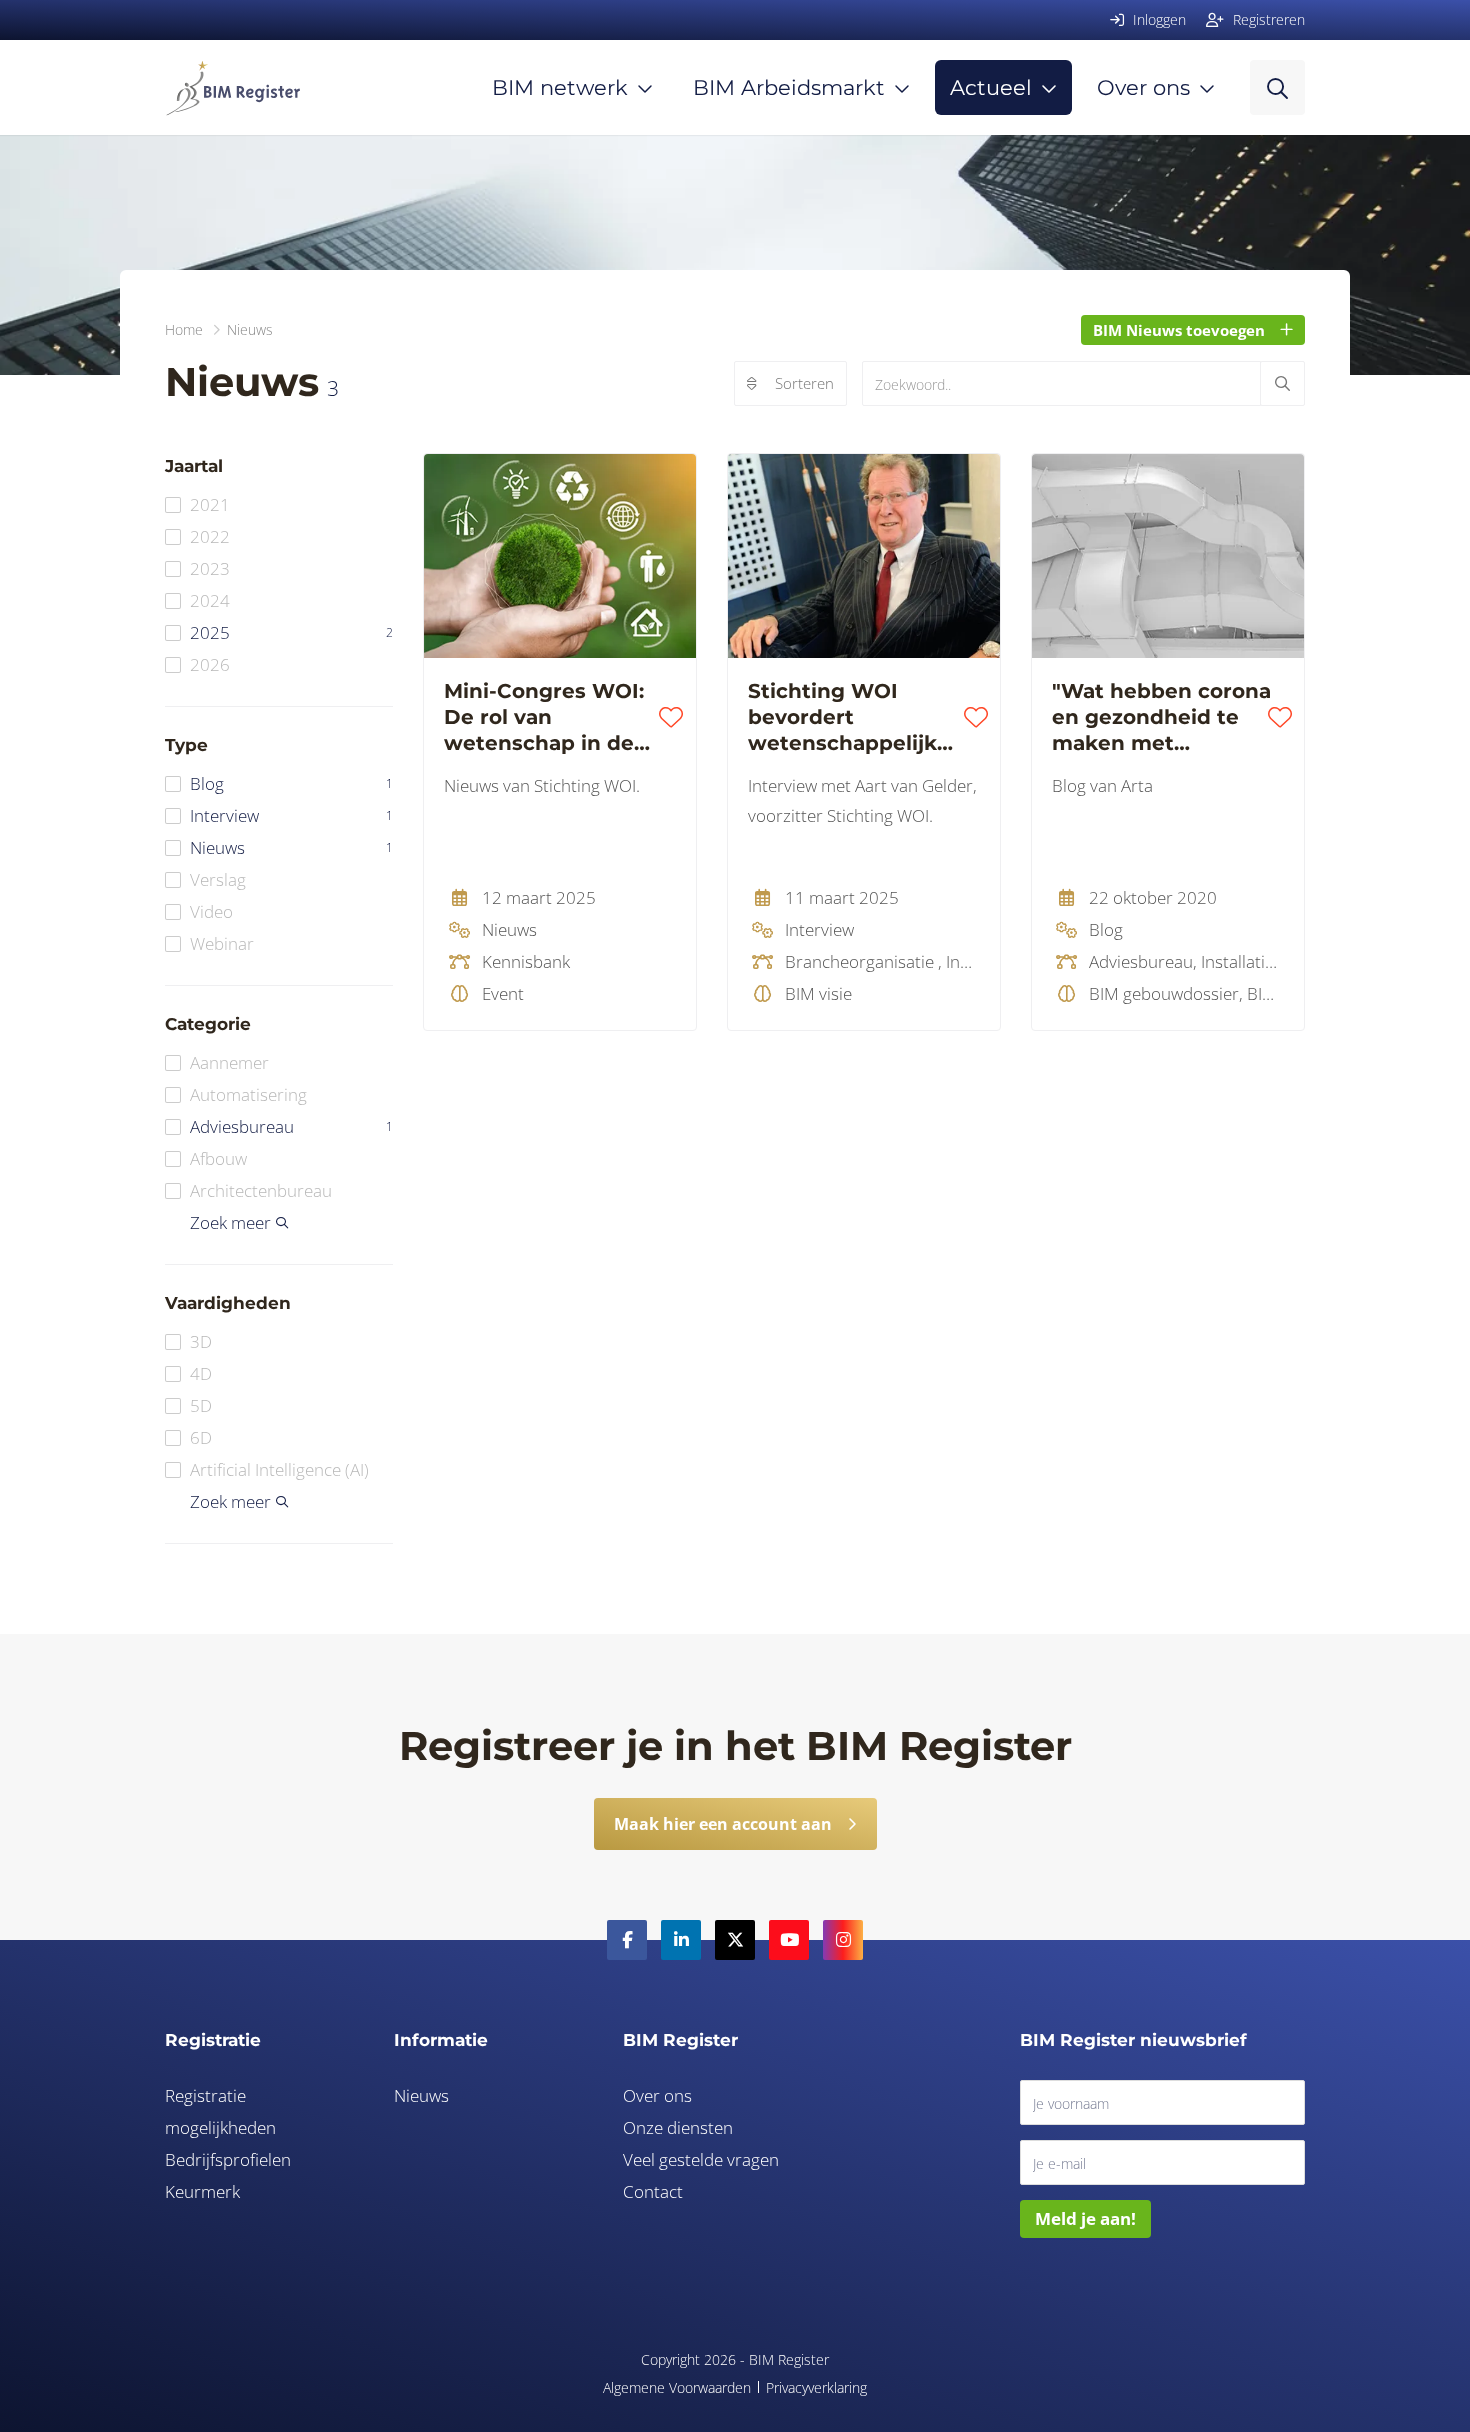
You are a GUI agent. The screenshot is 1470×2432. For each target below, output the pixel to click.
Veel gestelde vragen (701, 2159)
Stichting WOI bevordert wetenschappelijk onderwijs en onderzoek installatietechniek (847, 717)
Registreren (1267, 19)
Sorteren (804, 383)
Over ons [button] (1143, 87)
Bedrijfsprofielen (228, 2159)
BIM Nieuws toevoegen (1179, 330)
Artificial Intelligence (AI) (279, 1469)
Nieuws (291, 847)
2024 (210, 600)
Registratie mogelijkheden (220, 2111)
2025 (291, 632)
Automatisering (248, 1094)
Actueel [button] (991, 87)
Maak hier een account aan (723, 1824)
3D (201, 1341)
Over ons (657, 2095)
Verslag (218, 879)
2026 (210, 664)
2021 (210, 504)
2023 (210, 568)
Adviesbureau (291, 1126)
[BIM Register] (232, 87)
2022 (210, 536)
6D (201, 1437)
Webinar (222, 943)
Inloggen (1157, 19)
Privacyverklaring (816, 2387)
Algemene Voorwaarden (677, 2387)
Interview (291, 815)
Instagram (843, 1940)
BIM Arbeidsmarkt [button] (789, 87)
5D (201, 1405)
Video (211, 911)
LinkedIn (681, 1940)
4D (201, 1373)
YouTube (789, 1940)
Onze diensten (678, 2127)
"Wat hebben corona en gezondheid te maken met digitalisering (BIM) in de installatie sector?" (1161, 717)
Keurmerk (202, 2191)
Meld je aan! (1085, 2218)
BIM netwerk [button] (560, 87)
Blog (291, 783)
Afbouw (218, 1158)
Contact (653, 2191)
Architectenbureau (261, 1190)
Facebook (627, 1940)
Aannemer (229, 1062)
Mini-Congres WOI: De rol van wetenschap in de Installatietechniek (544, 717)
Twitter (735, 1940)
